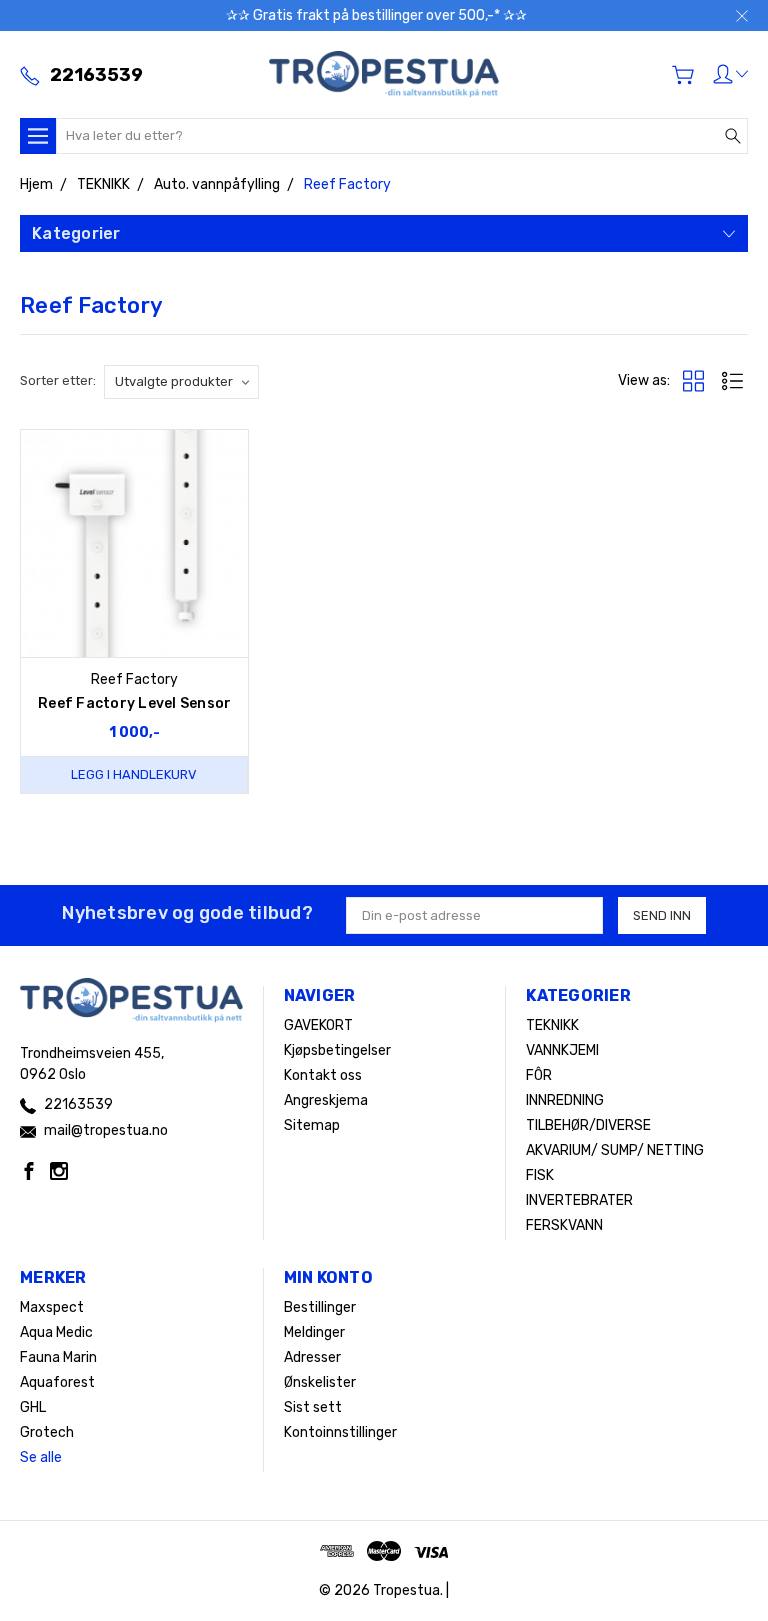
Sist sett (313, 1407)
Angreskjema (326, 1100)
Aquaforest (57, 1382)
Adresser (312, 1357)
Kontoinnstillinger (340, 1432)
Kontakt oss (323, 1075)
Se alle (41, 1457)
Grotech (47, 1432)
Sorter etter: (58, 380)
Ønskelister (320, 1382)
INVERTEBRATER (579, 1200)
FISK (540, 1175)
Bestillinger (320, 1307)
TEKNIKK (552, 1025)
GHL (33, 1407)
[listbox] (181, 382)
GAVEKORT (318, 1025)
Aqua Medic (56, 1332)
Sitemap (312, 1125)
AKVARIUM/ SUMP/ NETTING (615, 1150)
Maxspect (52, 1307)
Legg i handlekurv (134, 774)
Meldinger (314, 1332)
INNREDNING (565, 1100)
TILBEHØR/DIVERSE (588, 1125)
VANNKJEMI (562, 1050)
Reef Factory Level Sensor (134, 703)
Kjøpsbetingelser (337, 1050)
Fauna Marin (58, 1357)
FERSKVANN (564, 1225)
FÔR (539, 1075)
